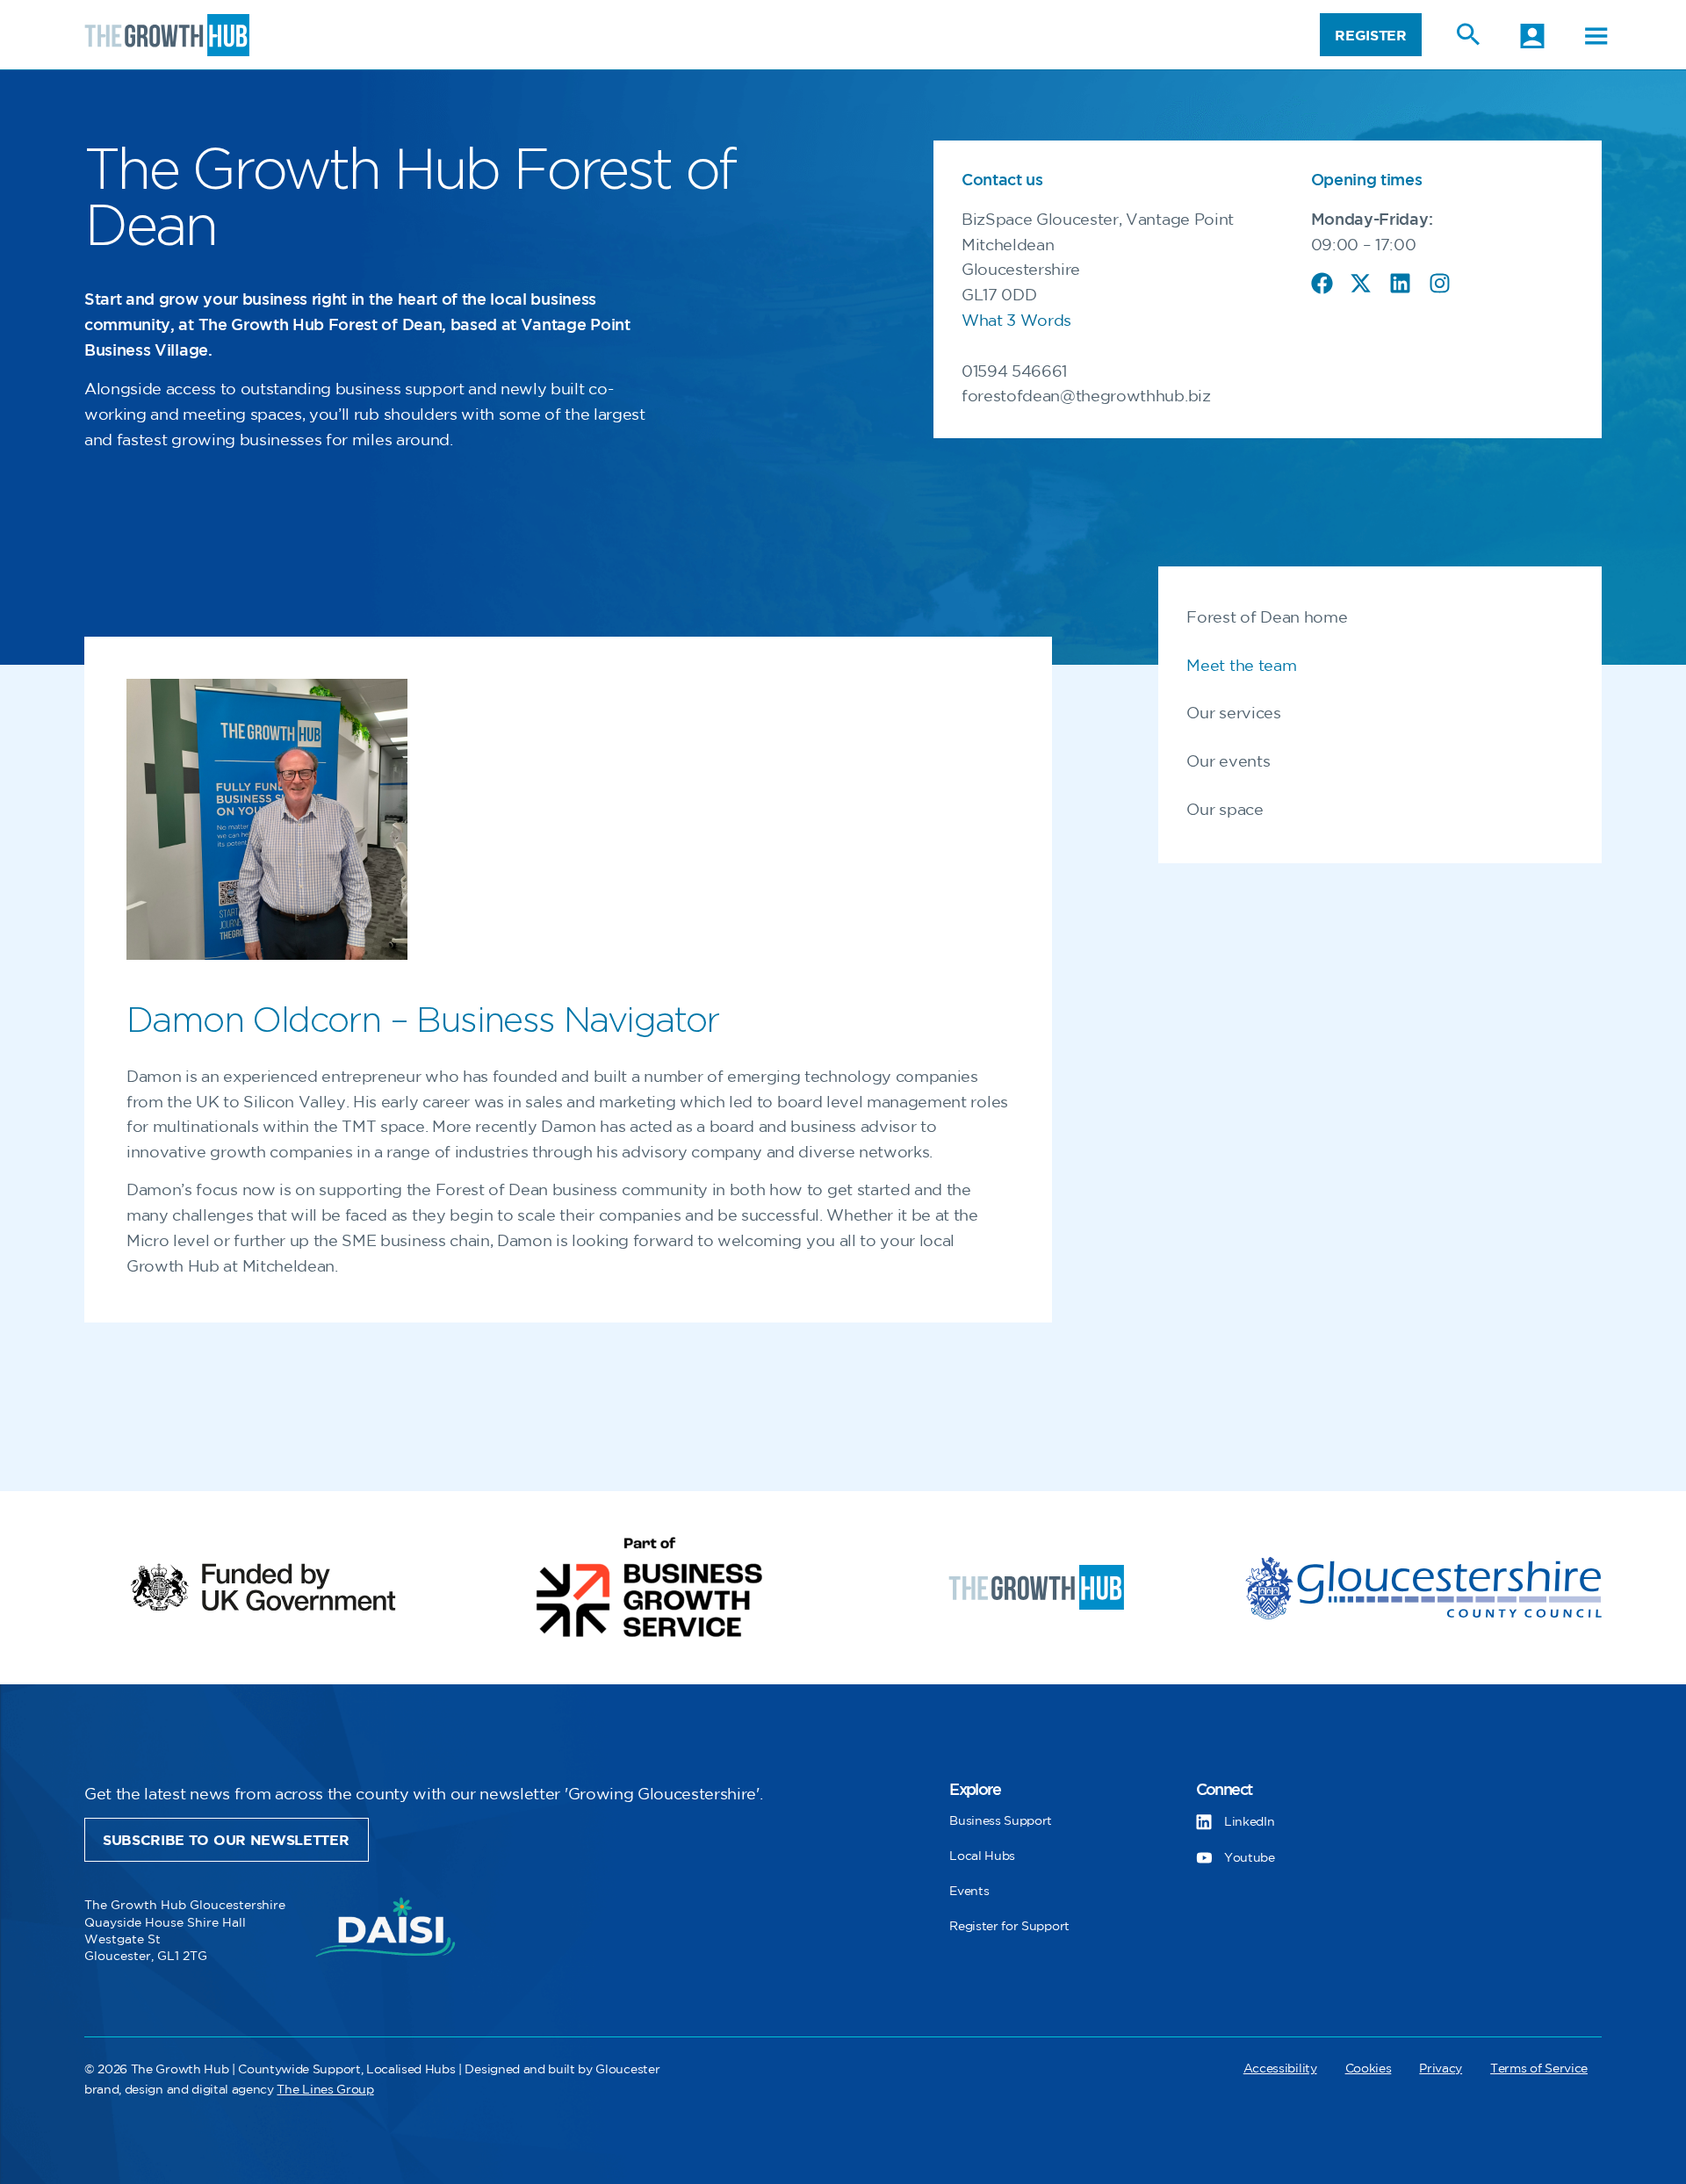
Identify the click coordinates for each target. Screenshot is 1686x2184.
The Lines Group (325, 2090)
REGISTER (1370, 36)
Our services (1233, 714)
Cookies (1369, 2069)
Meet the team (1241, 667)
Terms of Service (1539, 2069)
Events (969, 1891)
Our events (1228, 762)
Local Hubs (982, 1856)
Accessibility (1280, 2069)
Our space (1225, 811)
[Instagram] (1440, 283)
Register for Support (1009, 1926)
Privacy (1441, 2069)
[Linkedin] (1400, 283)
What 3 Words (1016, 321)
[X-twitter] (1361, 283)
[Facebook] (1322, 283)
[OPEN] (1596, 36)
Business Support (1001, 1821)
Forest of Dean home (1267, 618)
